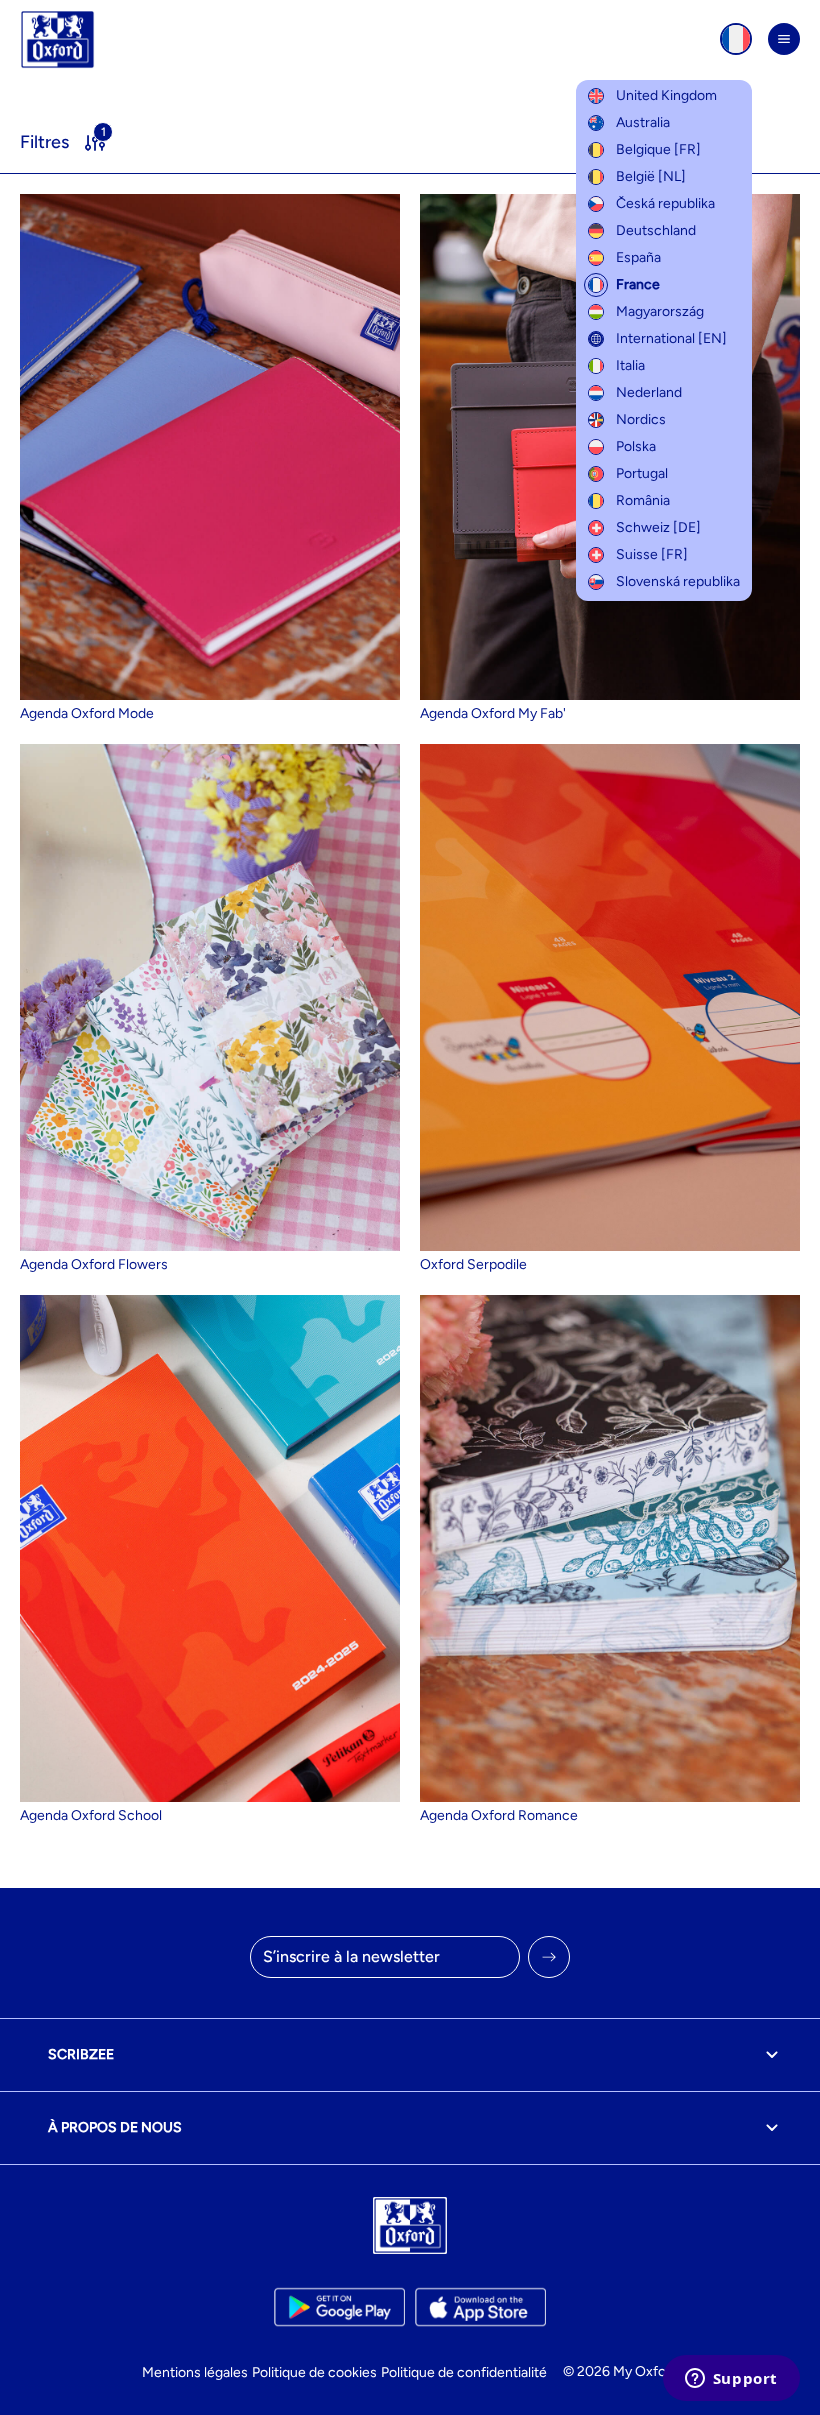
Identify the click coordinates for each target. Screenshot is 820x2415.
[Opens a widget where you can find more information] (731, 2380)
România (643, 500)
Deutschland (656, 230)
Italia (630, 365)
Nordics (641, 419)
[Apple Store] (480, 2307)
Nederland (649, 392)
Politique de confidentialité (464, 2372)
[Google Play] (339, 2307)
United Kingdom (666, 95)
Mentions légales (195, 2372)
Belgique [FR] (658, 149)
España (638, 257)
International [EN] (671, 338)
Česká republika (665, 203)
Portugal (642, 473)
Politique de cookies (314, 2372)
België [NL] (651, 176)
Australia (643, 122)
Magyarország (660, 311)
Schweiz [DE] (658, 527)
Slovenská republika (678, 581)
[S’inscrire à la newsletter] (549, 1957)
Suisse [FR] (652, 554)
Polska (636, 446)
